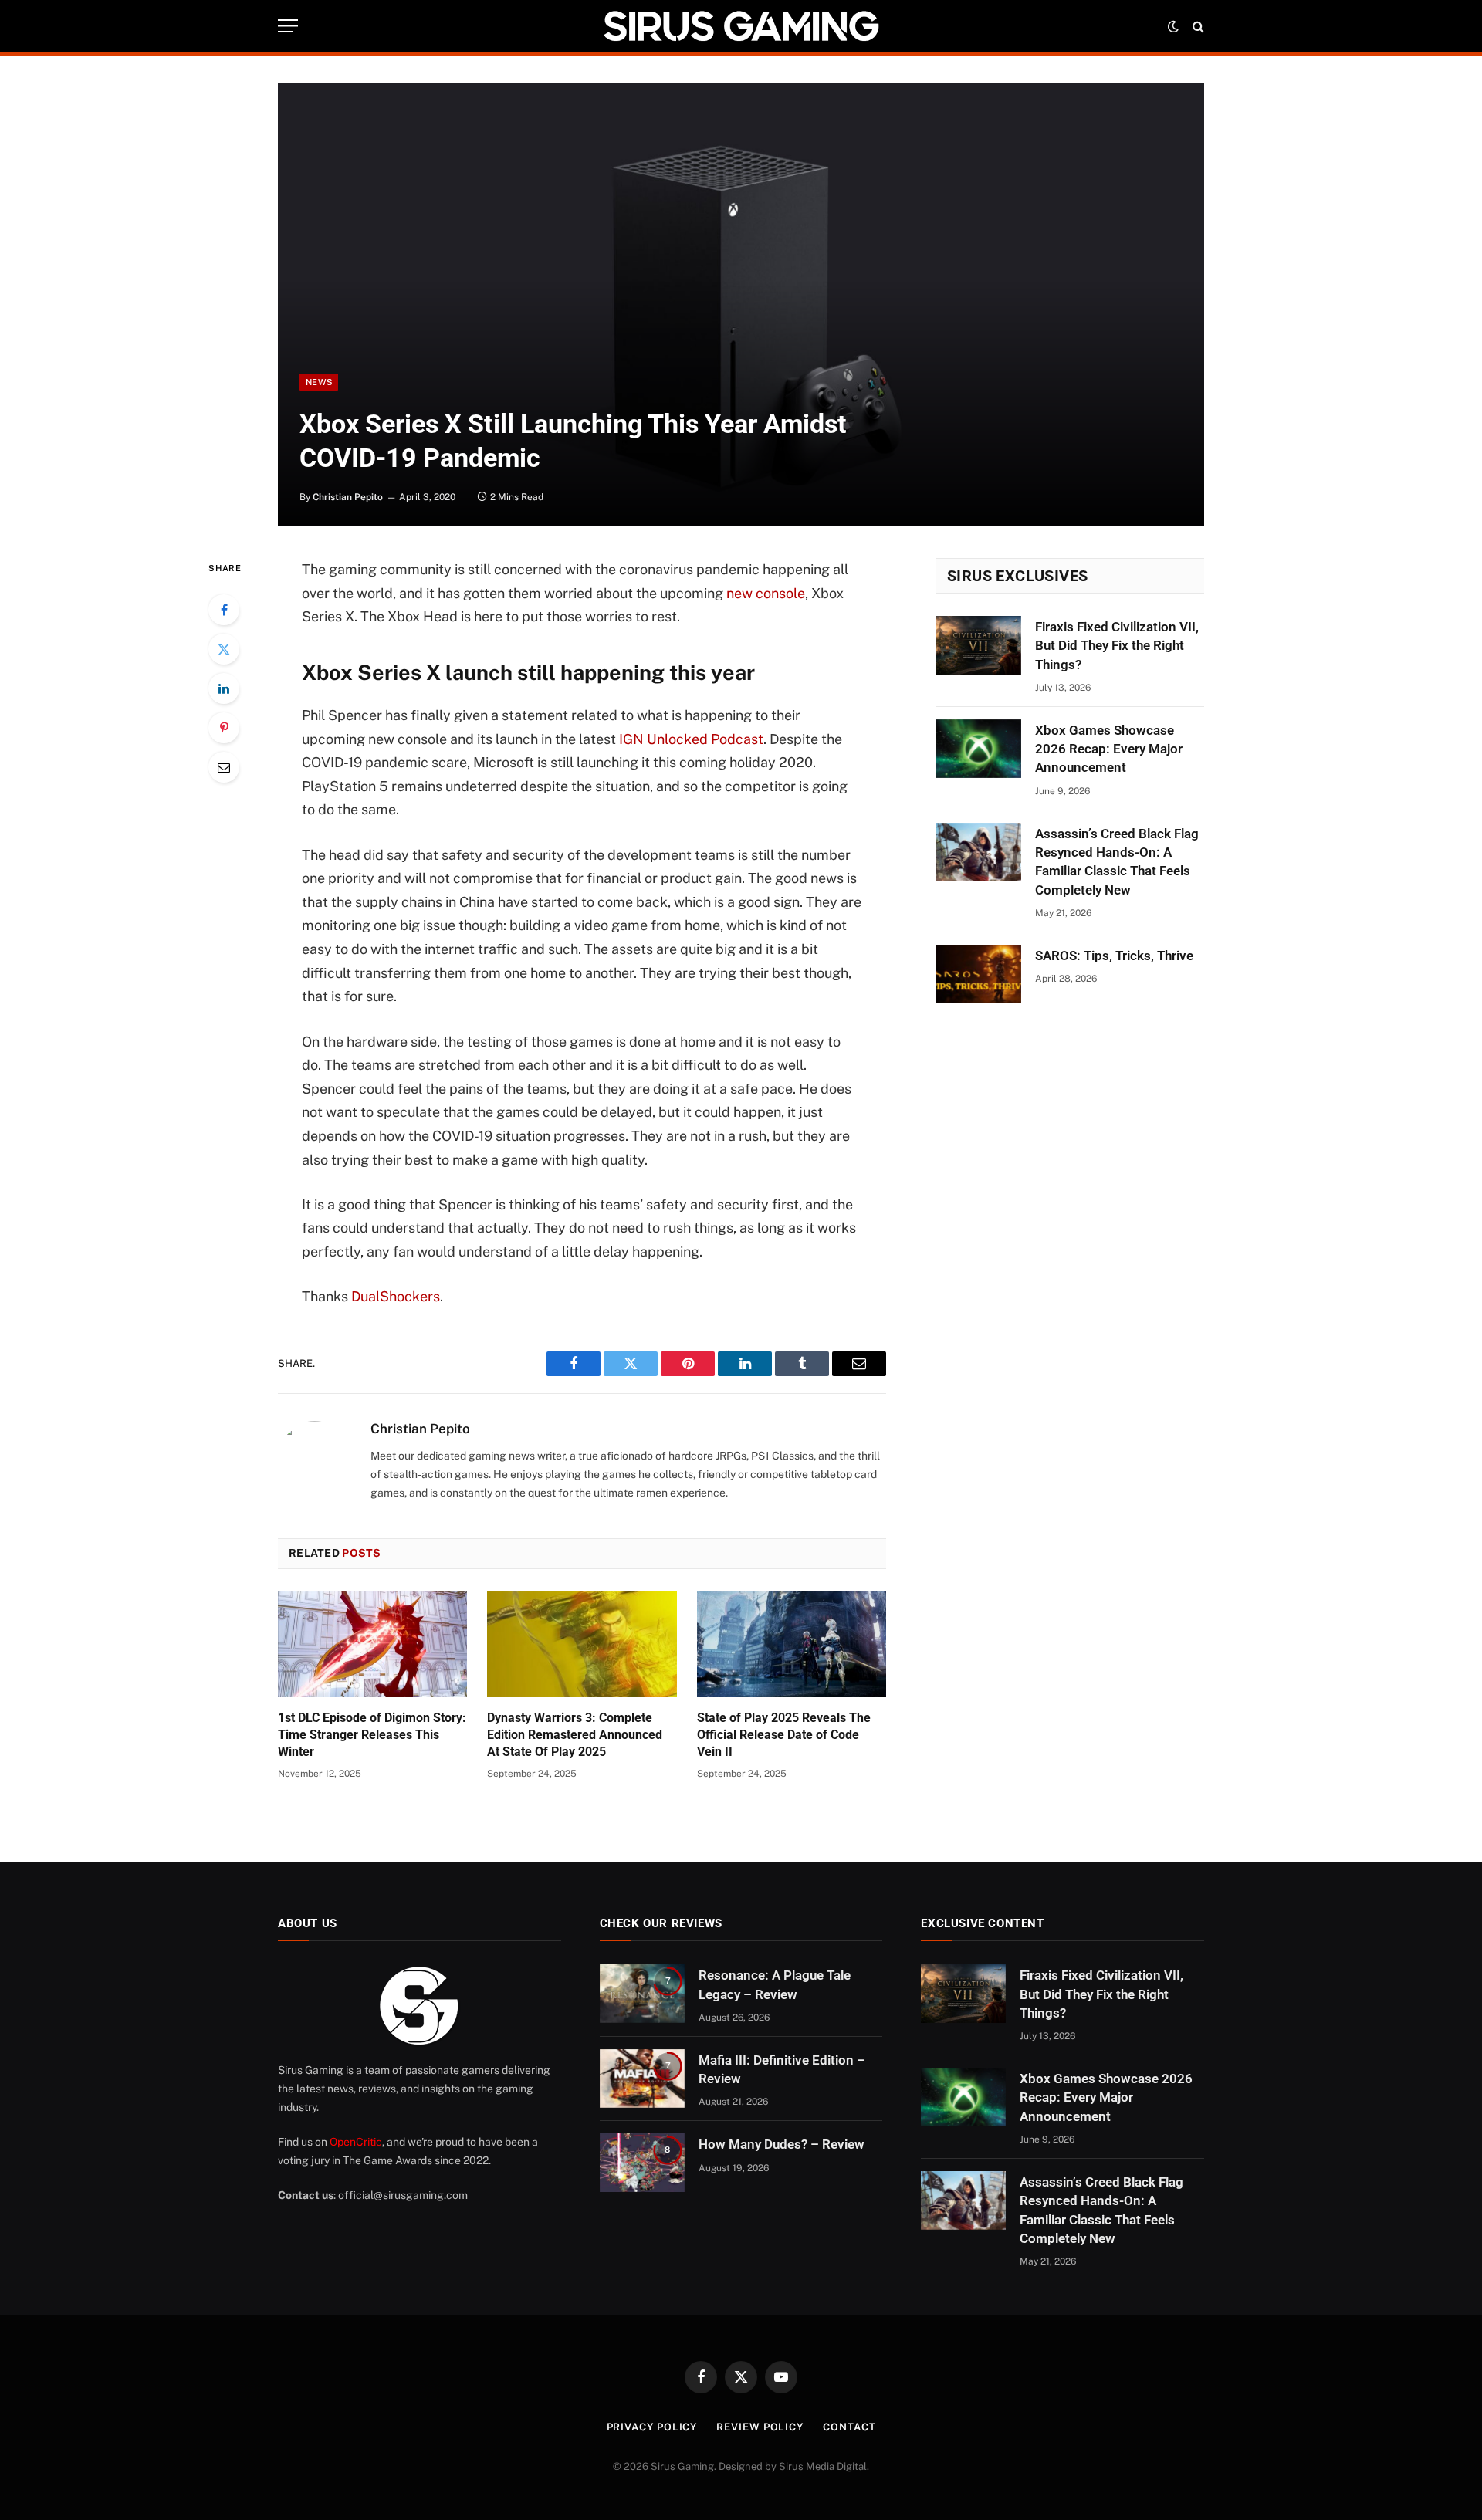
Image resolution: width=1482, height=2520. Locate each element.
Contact (849, 2427)
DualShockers (396, 1296)
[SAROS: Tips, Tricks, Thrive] (979, 974)
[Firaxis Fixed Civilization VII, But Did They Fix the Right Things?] (979, 645)
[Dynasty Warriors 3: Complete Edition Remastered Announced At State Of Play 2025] (582, 1644)
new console (766, 593)
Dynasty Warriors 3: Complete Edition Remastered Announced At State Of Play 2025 (575, 1735)
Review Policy (760, 2427)
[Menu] (288, 26)
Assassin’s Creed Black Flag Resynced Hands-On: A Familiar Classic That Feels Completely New (1117, 862)
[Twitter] (224, 649)
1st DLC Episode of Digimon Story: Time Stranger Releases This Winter (372, 1735)
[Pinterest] (224, 728)
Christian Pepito (348, 497)
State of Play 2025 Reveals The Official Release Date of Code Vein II (784, 1735)
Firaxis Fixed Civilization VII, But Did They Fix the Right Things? (1117, 646)
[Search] (1197, 26)
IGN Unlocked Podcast (691, 739)
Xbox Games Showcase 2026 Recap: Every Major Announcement (1109, 749)
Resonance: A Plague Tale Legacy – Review (775, 1984)
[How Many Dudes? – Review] (642, 2163)
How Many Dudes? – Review (782, 2144)
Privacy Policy (652, 2427)
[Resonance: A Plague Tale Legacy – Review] (642, 1994)
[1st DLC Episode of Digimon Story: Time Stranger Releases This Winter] (372, 1644)
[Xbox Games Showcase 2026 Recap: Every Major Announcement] (979, 749)
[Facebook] (224, 610)
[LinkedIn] (224, 688)
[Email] (224, 767)
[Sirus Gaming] (741, 26)
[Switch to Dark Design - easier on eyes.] (1173, 26)
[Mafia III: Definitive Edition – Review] (642, 2079)
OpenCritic (356, 2142)
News (319, 382)
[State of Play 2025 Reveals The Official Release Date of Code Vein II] (792, 1644)
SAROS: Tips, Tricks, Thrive (1114, 956)
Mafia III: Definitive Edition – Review (782, 2069)
